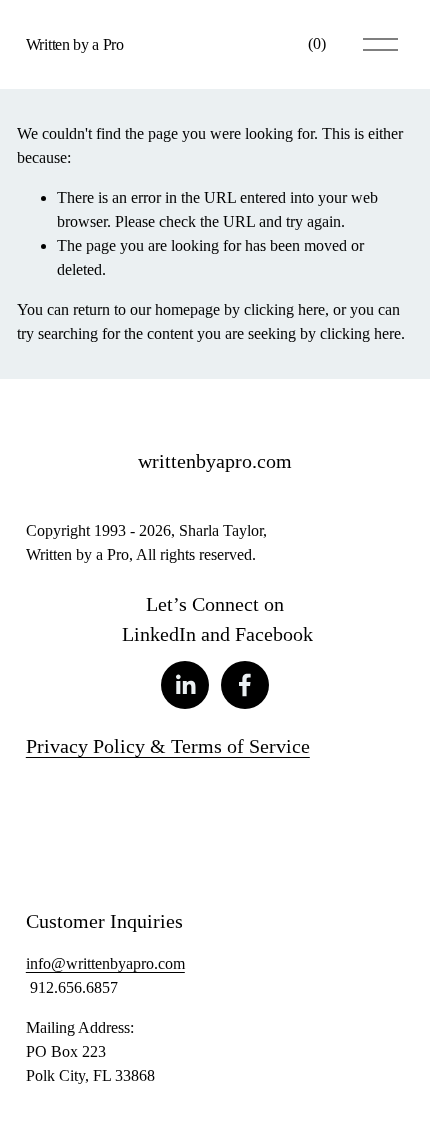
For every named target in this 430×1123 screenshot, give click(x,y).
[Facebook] (245, 685)
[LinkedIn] (185, 685)
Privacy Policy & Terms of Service (168, 746)
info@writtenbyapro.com (105, 963)
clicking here (284, 309)
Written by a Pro (75, 44)
